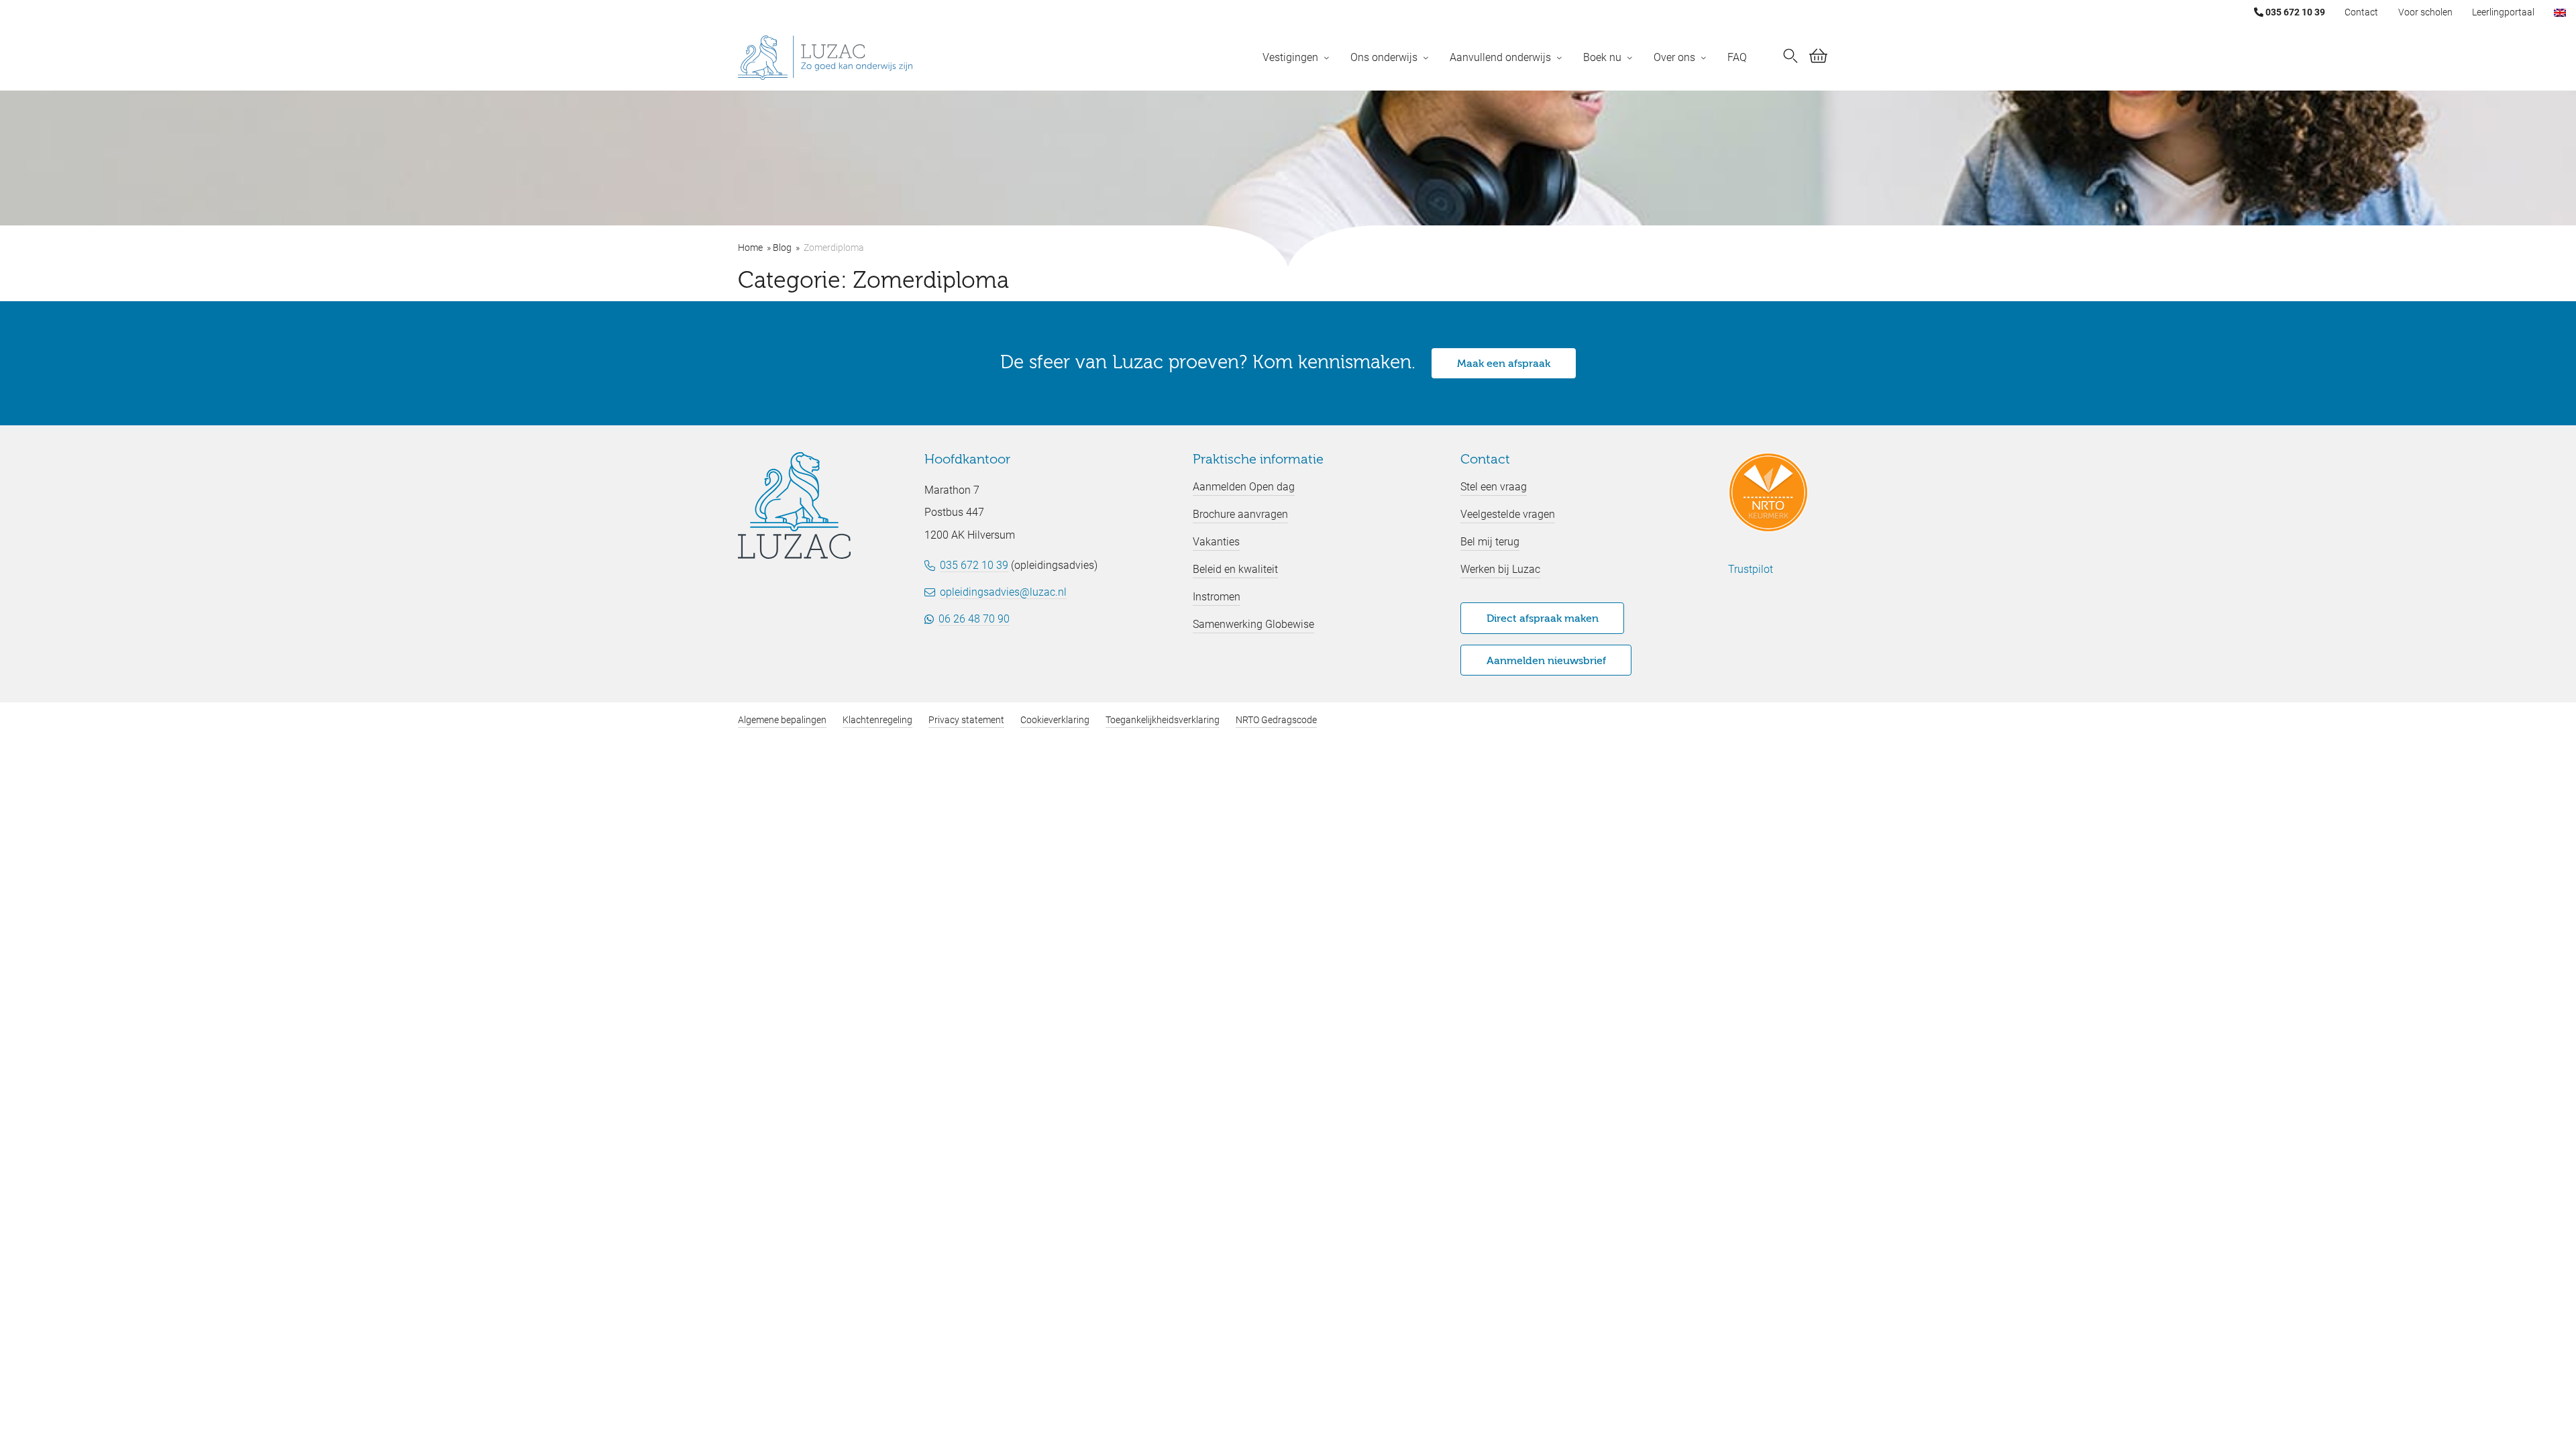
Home (750, 248)
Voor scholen (2425, 12)
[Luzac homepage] (825, 58)
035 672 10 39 (2294, 12)
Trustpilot (1751, 569)
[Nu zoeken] (1790, 58)
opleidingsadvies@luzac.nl (1003, 592)
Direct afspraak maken (1543, 619)
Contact (2361, 12)
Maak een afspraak (1504, 364)
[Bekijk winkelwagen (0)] (1818, 58)
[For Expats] (2560, 12)
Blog (782, 248)
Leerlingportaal (2503, 12)
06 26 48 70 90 (974, 619)
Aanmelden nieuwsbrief (1546, 661)
